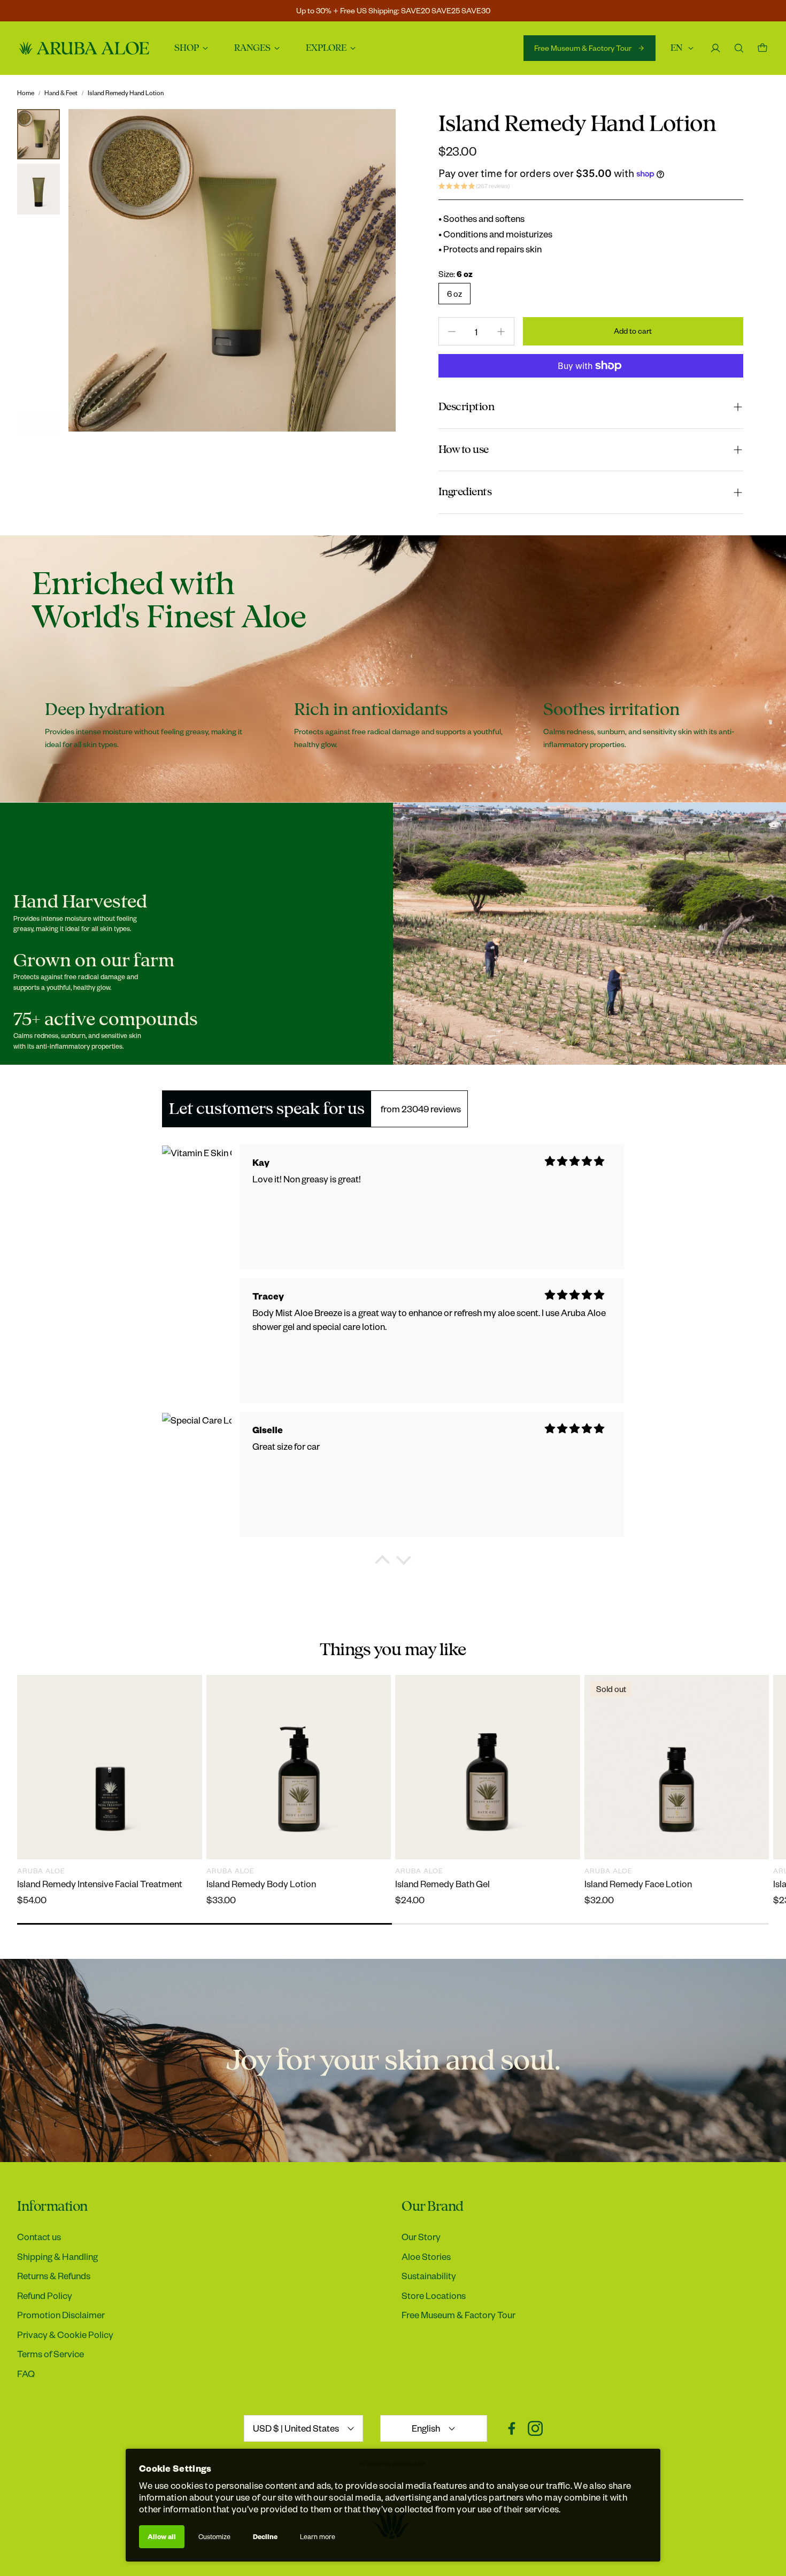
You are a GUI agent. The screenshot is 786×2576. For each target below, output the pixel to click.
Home (26, 93)
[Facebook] (512, 2428)
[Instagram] (535, 2428)
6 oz (454, 294)
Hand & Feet (61, 93)
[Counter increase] (501, 332)
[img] (575, 1161)
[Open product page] (110, 1767)
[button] (591, 407)
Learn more (318, 2536)
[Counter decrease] (452, 332)
